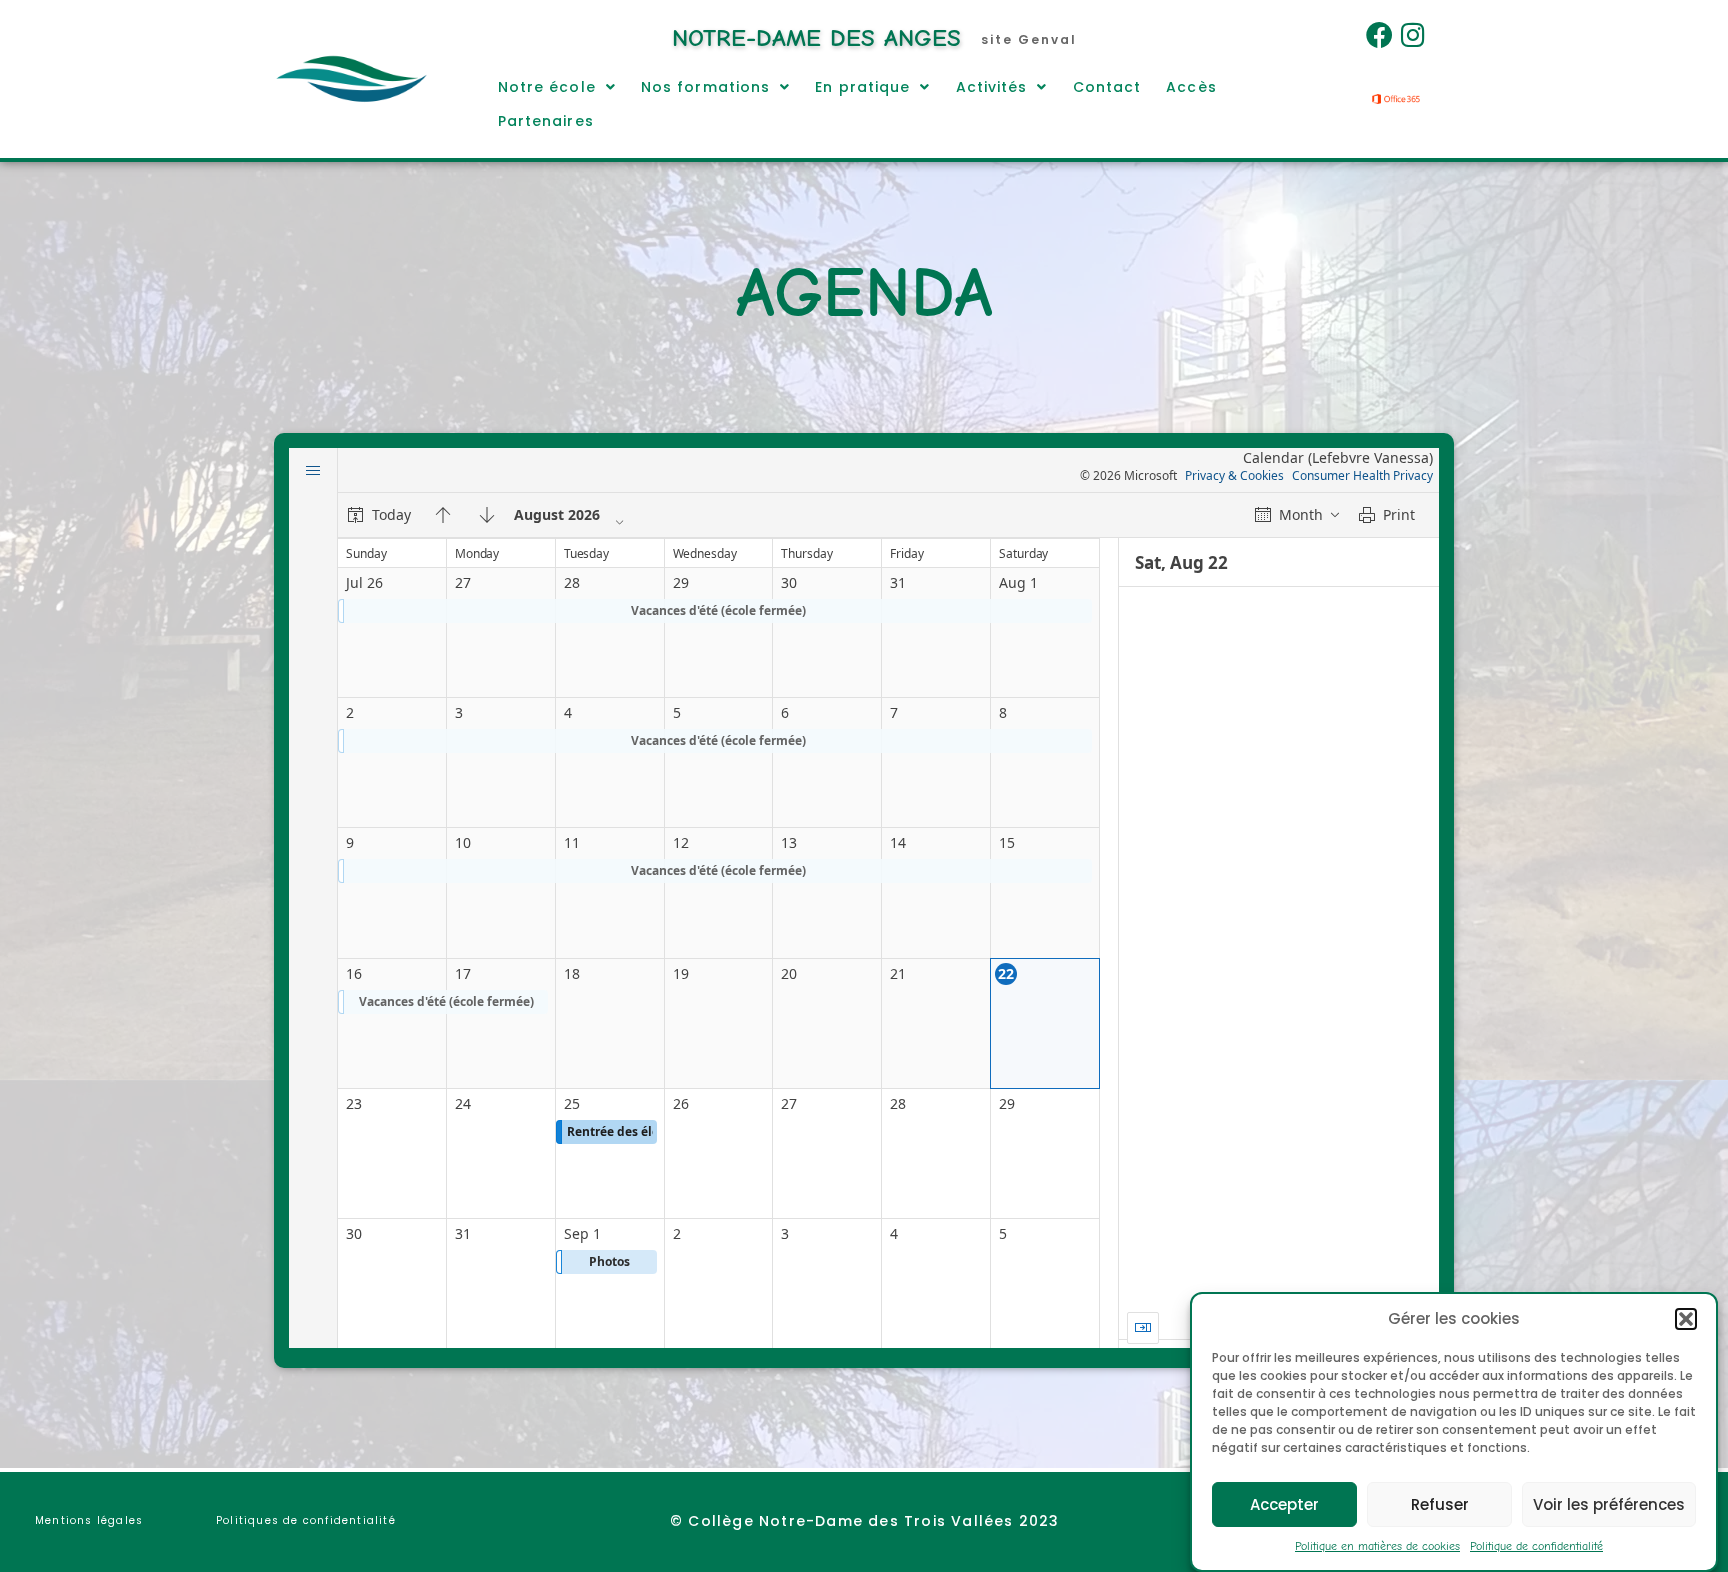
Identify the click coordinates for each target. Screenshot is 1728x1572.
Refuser (1440, 1503)
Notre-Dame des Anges (816, 37)
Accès (1191, 87)
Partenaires (546, 121)
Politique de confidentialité (1536, 1546)
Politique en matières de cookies (1377, 1546)
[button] (1686, 1319)
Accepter (1284, 1503)
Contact (1107, 87)
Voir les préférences (1609, 1503)
